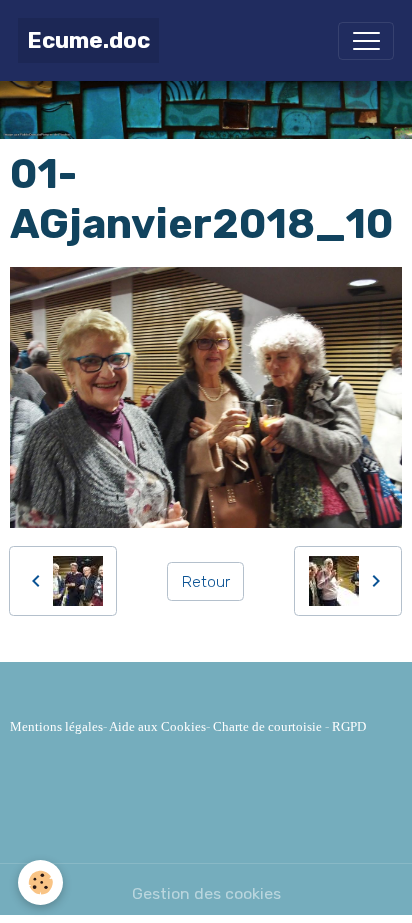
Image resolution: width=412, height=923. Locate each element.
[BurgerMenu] (366, 41)
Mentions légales (56, 726)
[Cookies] (40, 882)
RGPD (349, 726)
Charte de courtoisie (267, 726)
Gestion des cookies (206, 893)
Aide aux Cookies (157, 726)
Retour (206, 581)
